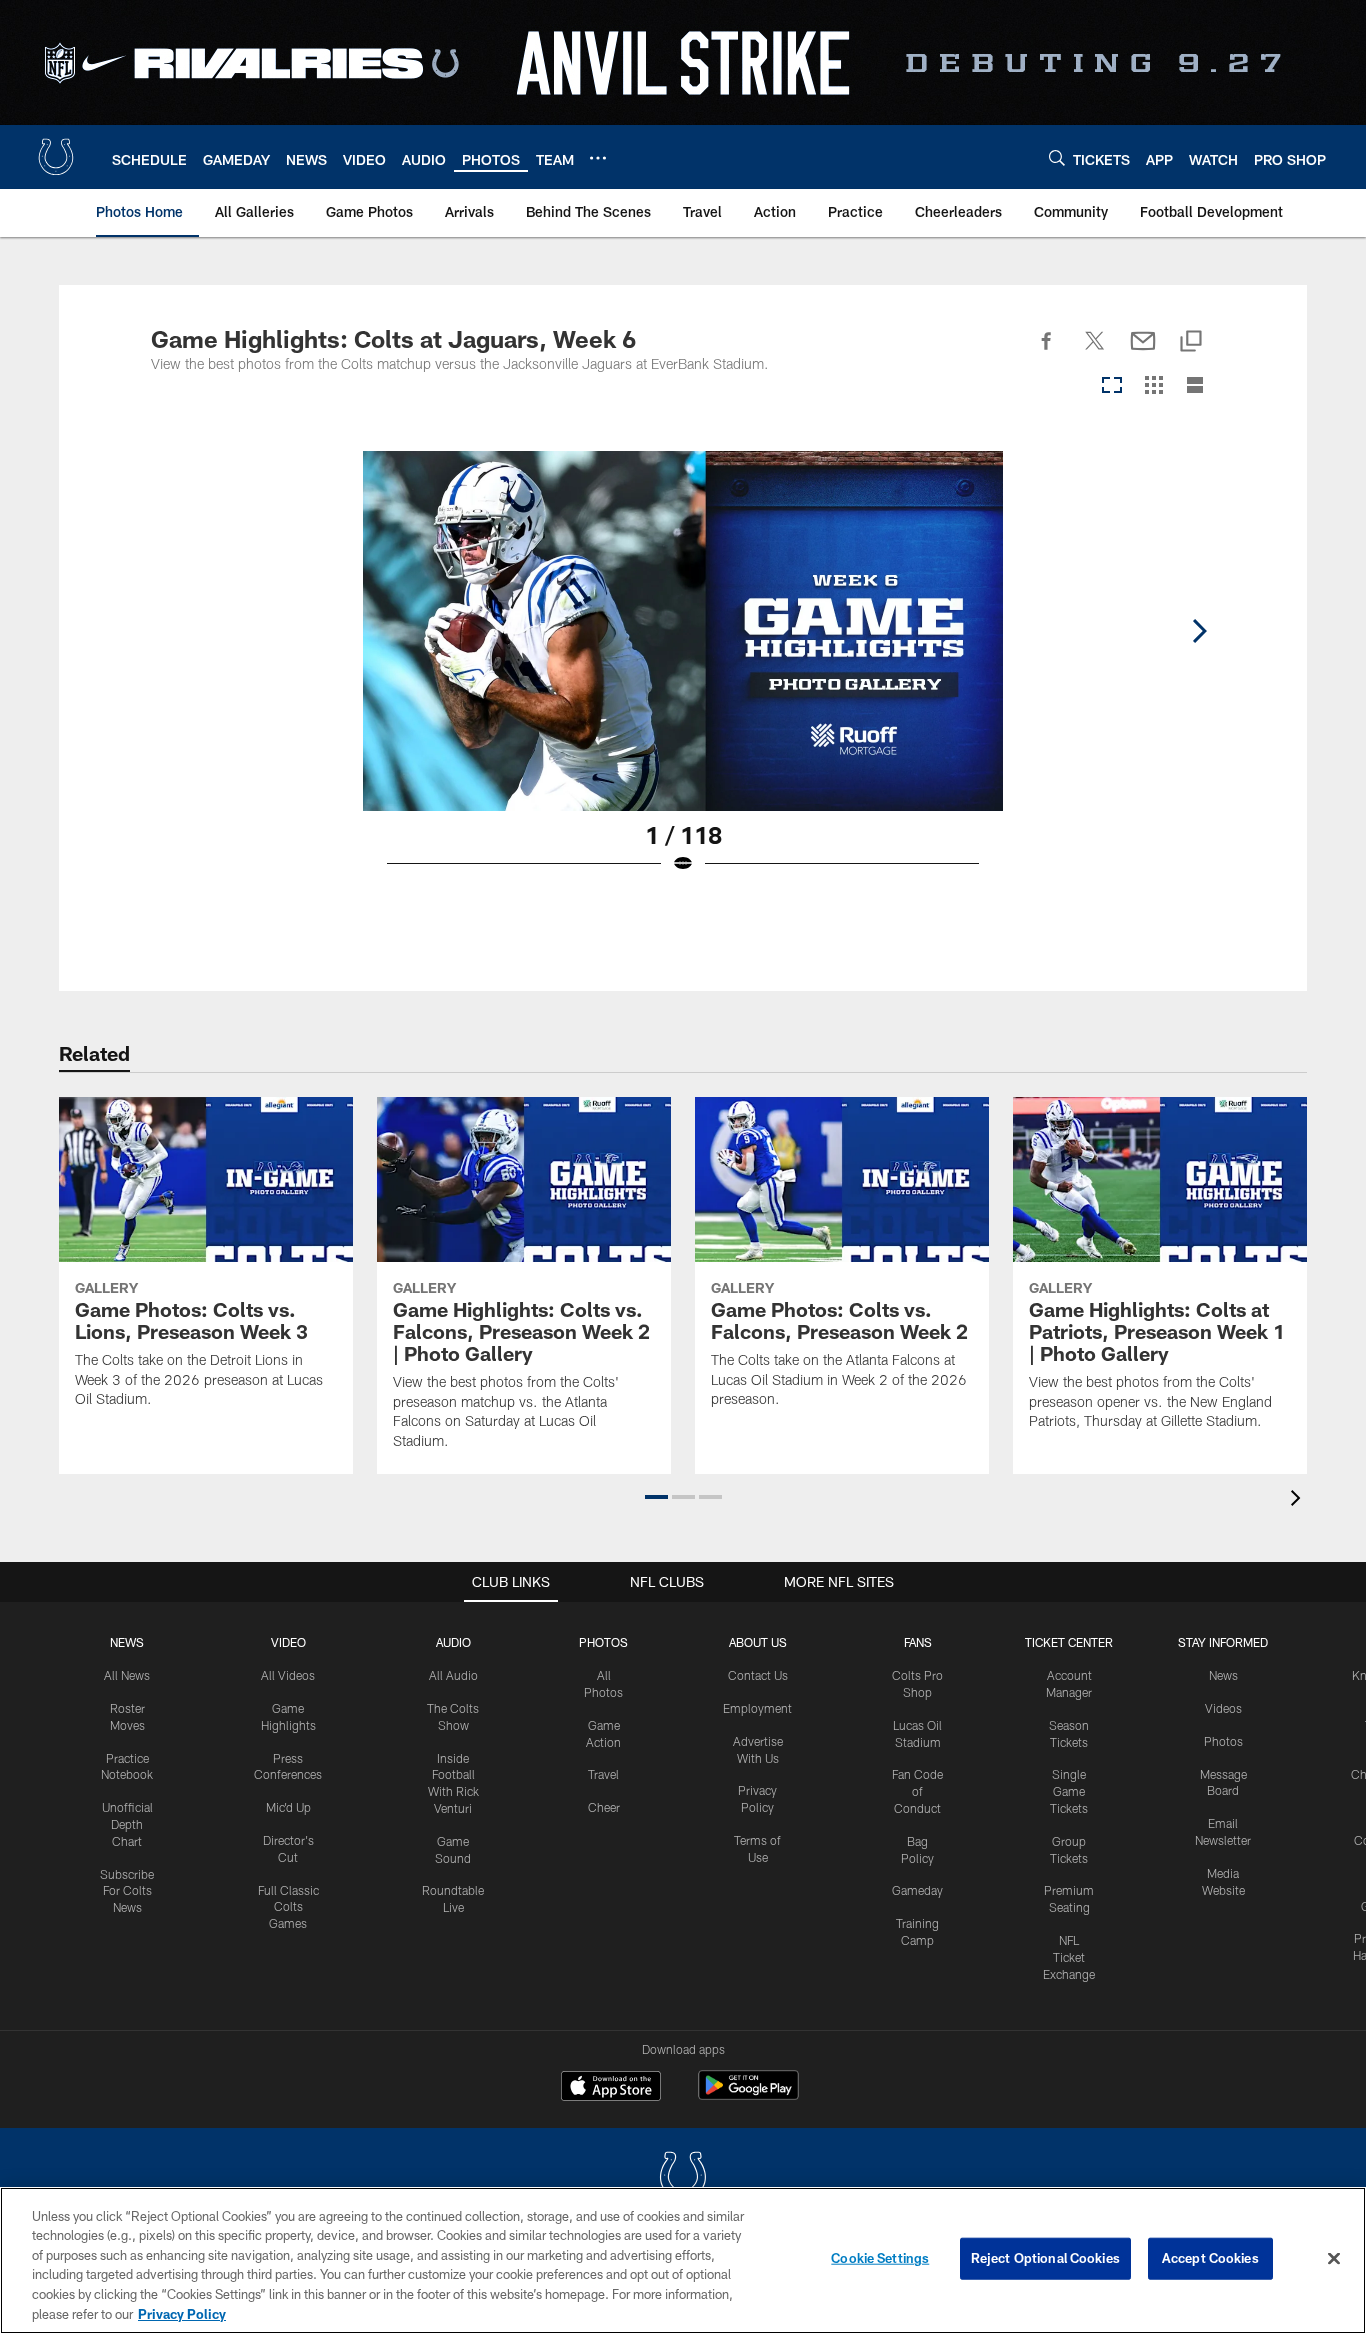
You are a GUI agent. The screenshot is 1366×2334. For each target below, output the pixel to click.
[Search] (1057, 157)
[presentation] (1299, 1500)
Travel (603, 1774)
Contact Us (758, 1675)
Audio (453, 1642)
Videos (1223, 1708)
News (127, 1642)
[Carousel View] (1112, 386)
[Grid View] (1153, 386)
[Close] (1334, 2259)
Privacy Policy (182, 2313)
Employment (757, 1708)
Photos (603, 1642)
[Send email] (1143, 352)
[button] (656, 1497)
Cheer (604, 1807)
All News (127, 1675)
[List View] (1195, 386)
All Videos (288, 1675)
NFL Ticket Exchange (1069, 1957)
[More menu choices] (598, 158)
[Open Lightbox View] (683, 675)
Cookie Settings (880, 2258)
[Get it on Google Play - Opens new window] (748, 2095)
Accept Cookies (1210, 2258)
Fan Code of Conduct (917, 1791)
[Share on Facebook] (1047, 352)
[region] (683, 2260)
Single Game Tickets (1069, 1791)
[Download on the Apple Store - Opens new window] (611, 2088)
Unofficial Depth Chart (127, 1824)
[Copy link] (1191, 342)
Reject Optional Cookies (1045, 2258)
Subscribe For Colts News (127, 1891)
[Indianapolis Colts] (683, 2178)
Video (288, 1642)
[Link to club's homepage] (56, 157)
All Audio (453, 1675)
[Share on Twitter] (1095, 352)
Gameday (917, 1890)
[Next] (1199, 631)
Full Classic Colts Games (288, 1907)
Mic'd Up (288, 1807)
